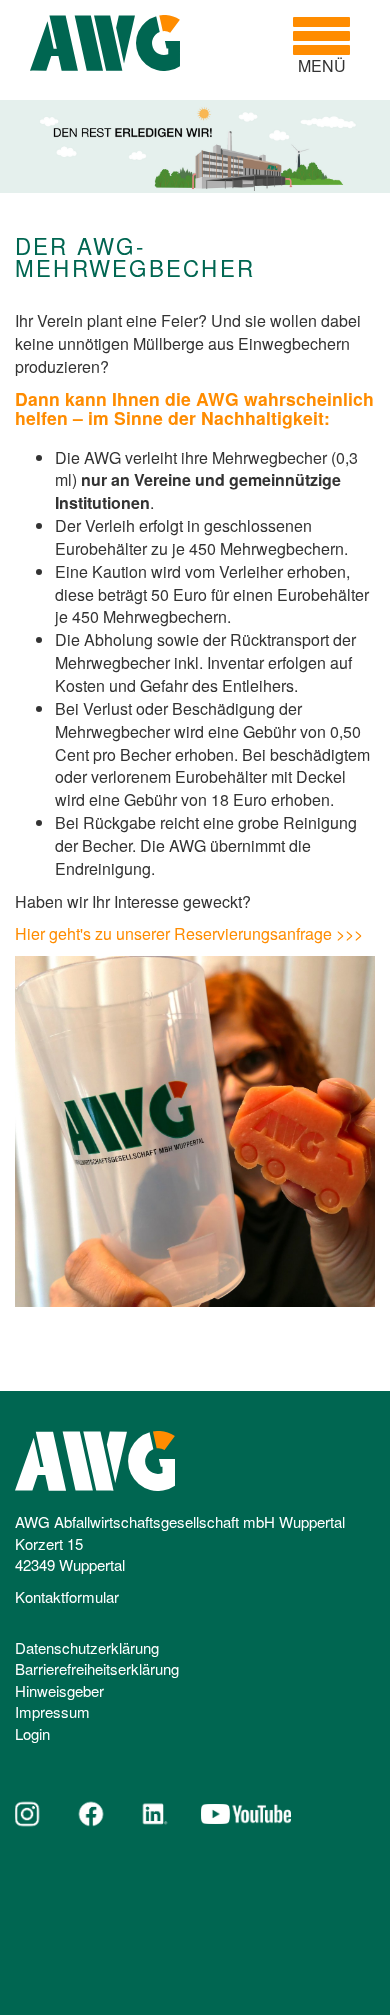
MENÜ (329, 46)
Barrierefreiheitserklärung (97, 1668)
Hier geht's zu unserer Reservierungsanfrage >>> (189, 933)
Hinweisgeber (59, 1690)
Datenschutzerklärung (87, 1647)
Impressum (52, 1711)
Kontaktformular (67, 1596)
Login (32, 1733)
